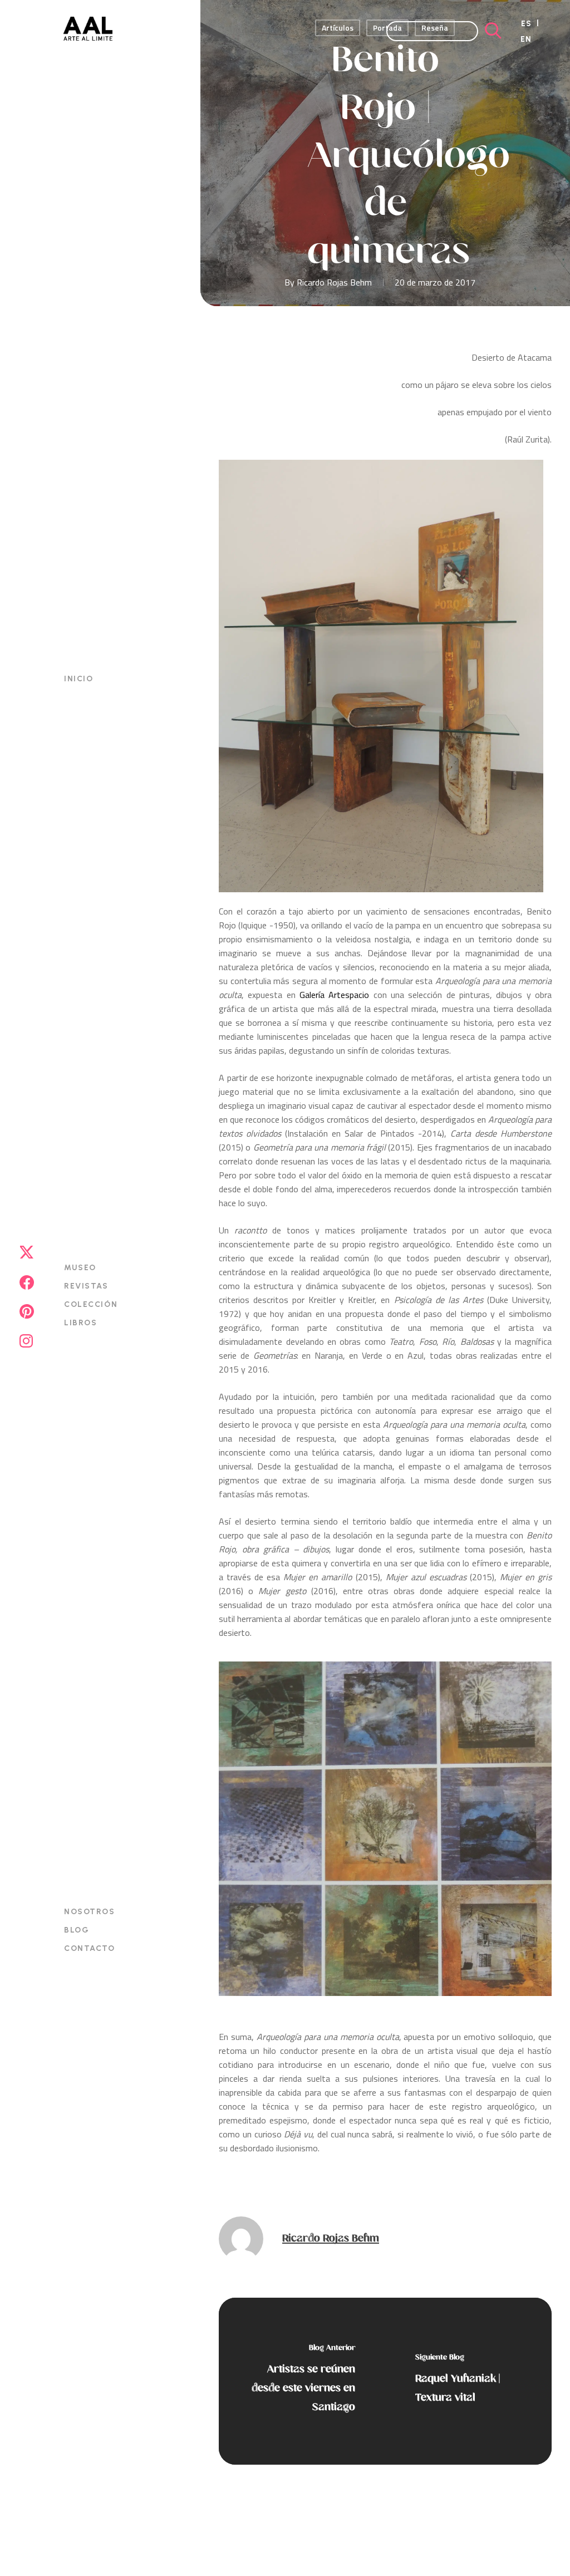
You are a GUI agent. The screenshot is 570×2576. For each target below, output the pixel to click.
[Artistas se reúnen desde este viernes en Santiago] (302, 2381)
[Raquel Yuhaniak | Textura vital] (468, 2381)
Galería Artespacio (334, 995)
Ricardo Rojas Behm (334, 282)
